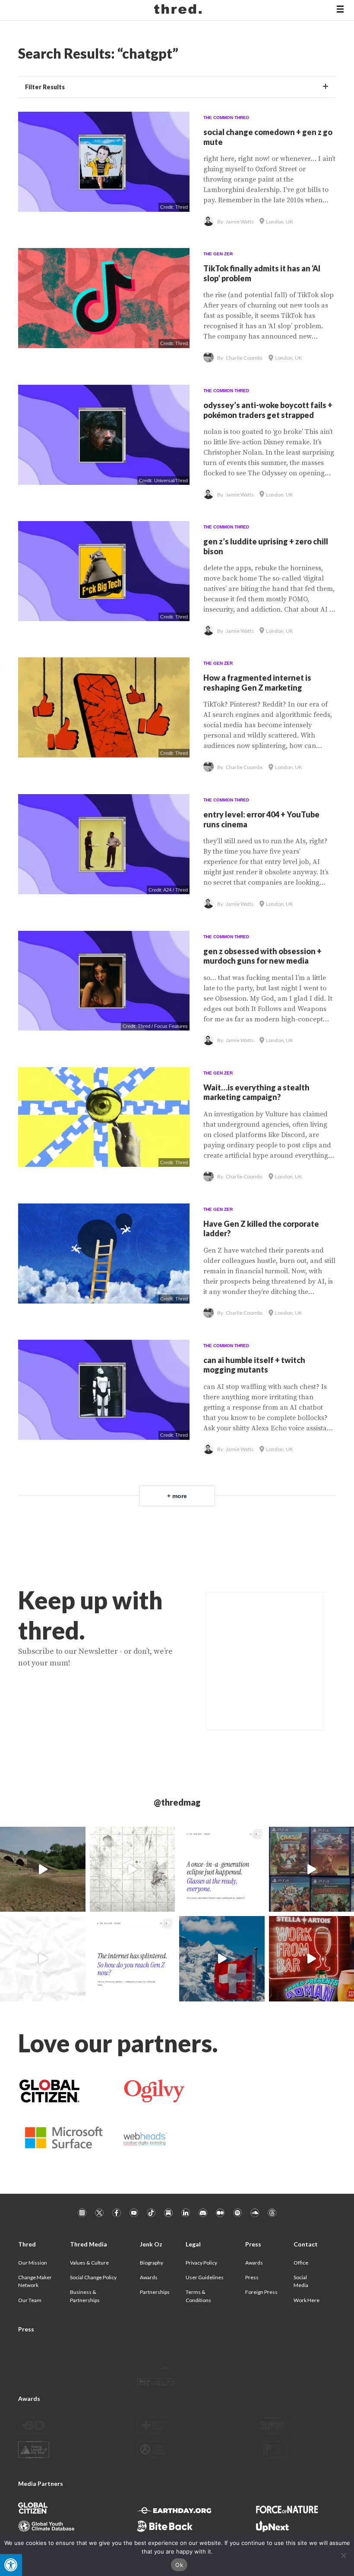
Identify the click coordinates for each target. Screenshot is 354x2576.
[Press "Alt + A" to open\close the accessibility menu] (11, 2565)
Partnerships (155, 2292)
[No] (343, 2555)
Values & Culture (89, 2263)
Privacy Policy (201, 2263)
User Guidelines (205, 2277)
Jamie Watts (240, 221)
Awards (149, 2277)
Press (252, 2277)
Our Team (30, 2300)
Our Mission (33, 2263)
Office (301, 2263)
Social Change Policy (93, 2277)
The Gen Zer (218, 254)
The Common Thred (226, 118)
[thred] (179, 10)
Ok (179, 2565)
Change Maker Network (35, 2281)
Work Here (307, 2300)
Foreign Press (261, 2292)
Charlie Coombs (244, 358)
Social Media (301, 2281)
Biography (152, 2263)
